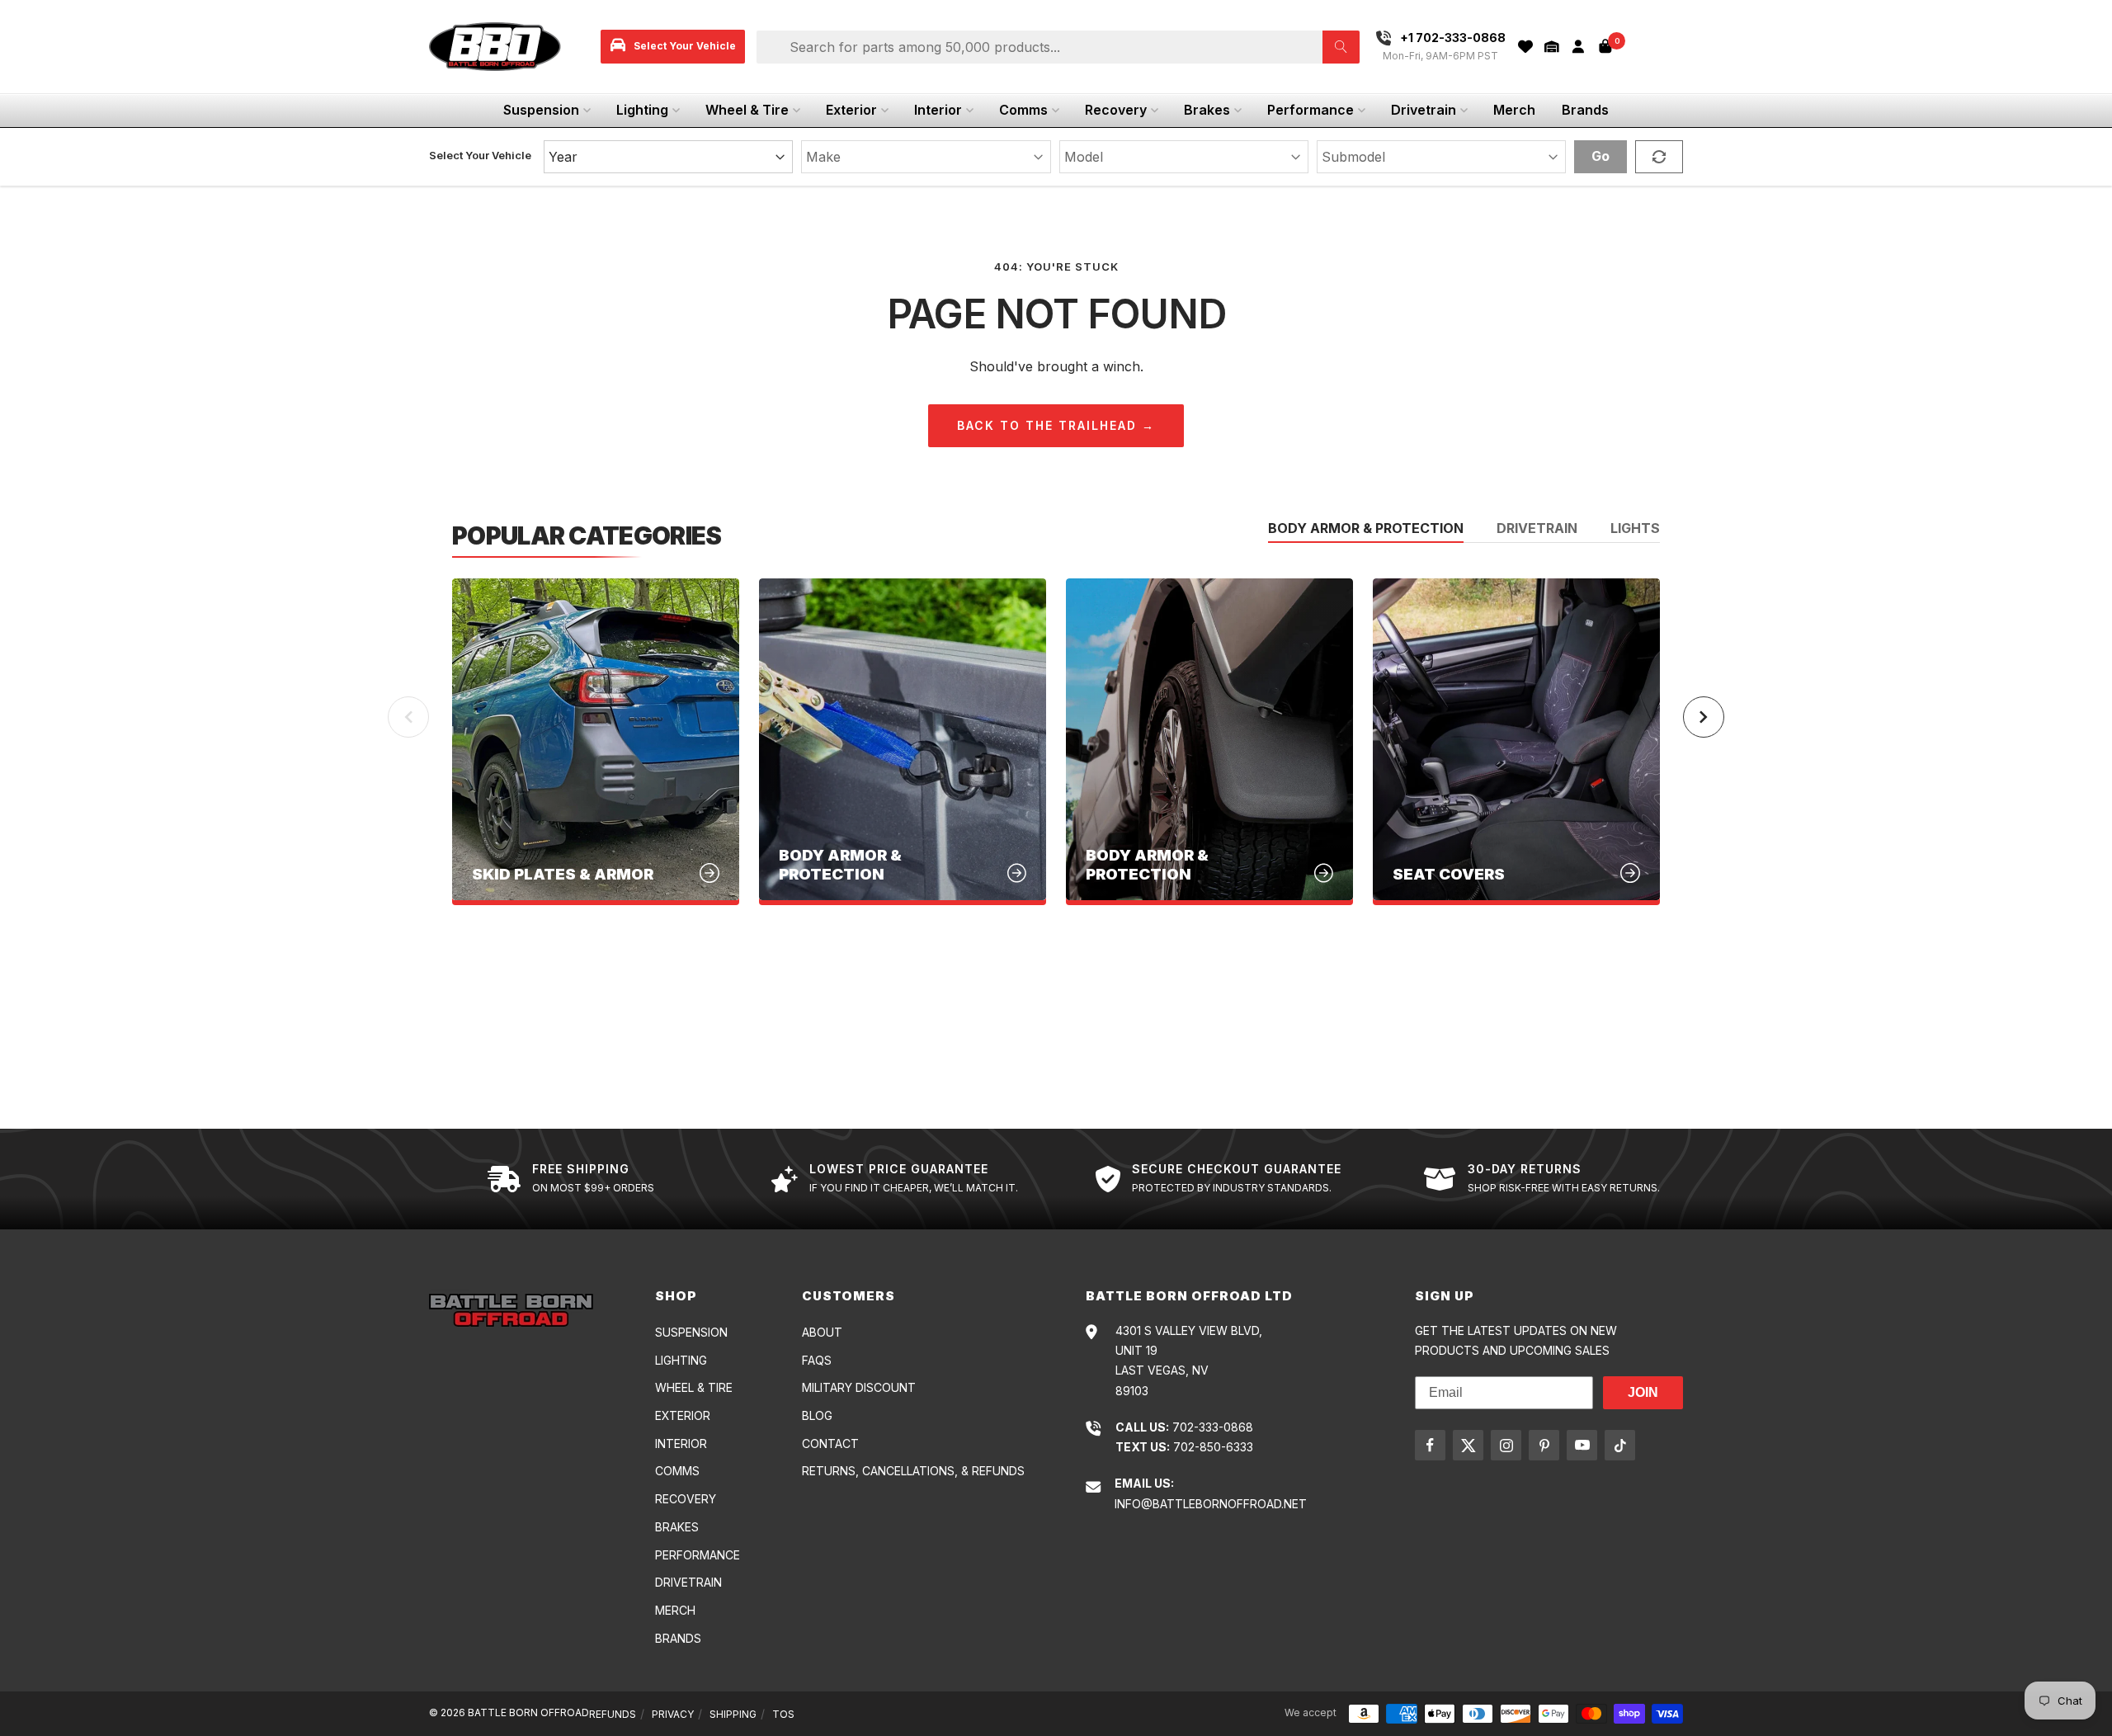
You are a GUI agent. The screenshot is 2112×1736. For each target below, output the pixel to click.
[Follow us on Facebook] (1430, 1445)
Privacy (673, 1714)
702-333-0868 (1213, 1427)
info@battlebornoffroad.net (1211, 1504)
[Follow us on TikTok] (1620, 1445)
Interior (938, 110)
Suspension (541, 110)
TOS (783, 1714)
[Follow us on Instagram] (1506, 1445)
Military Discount (859, 1387)
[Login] (1578, 47)
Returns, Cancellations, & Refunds (913, 1471)
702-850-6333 (1213, 1447)
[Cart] (1605, 46)
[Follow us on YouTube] (1582, 1445)
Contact (830, 1444)
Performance (1311, 110)
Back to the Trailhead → (1056, 425)
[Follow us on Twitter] (1468, 1445)
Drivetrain (1424, 110)
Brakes (1207, 110)
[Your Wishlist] (1525, 47)
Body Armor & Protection (1366, 529)
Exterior (851, 110)
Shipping (733, 1714)
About (822, 1332)
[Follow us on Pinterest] (1544, 1445)
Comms (1023, 110)
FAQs (817, 1360)
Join (1643, 1392)
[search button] (1341, 47)
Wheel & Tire (747, 110)
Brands (1585, 110)
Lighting (642, 110)
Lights (1635, 529)
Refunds (613, 1714)
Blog (817, 1415)
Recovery (1116, 110)
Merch (1514, 110)
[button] (1552, 47)
